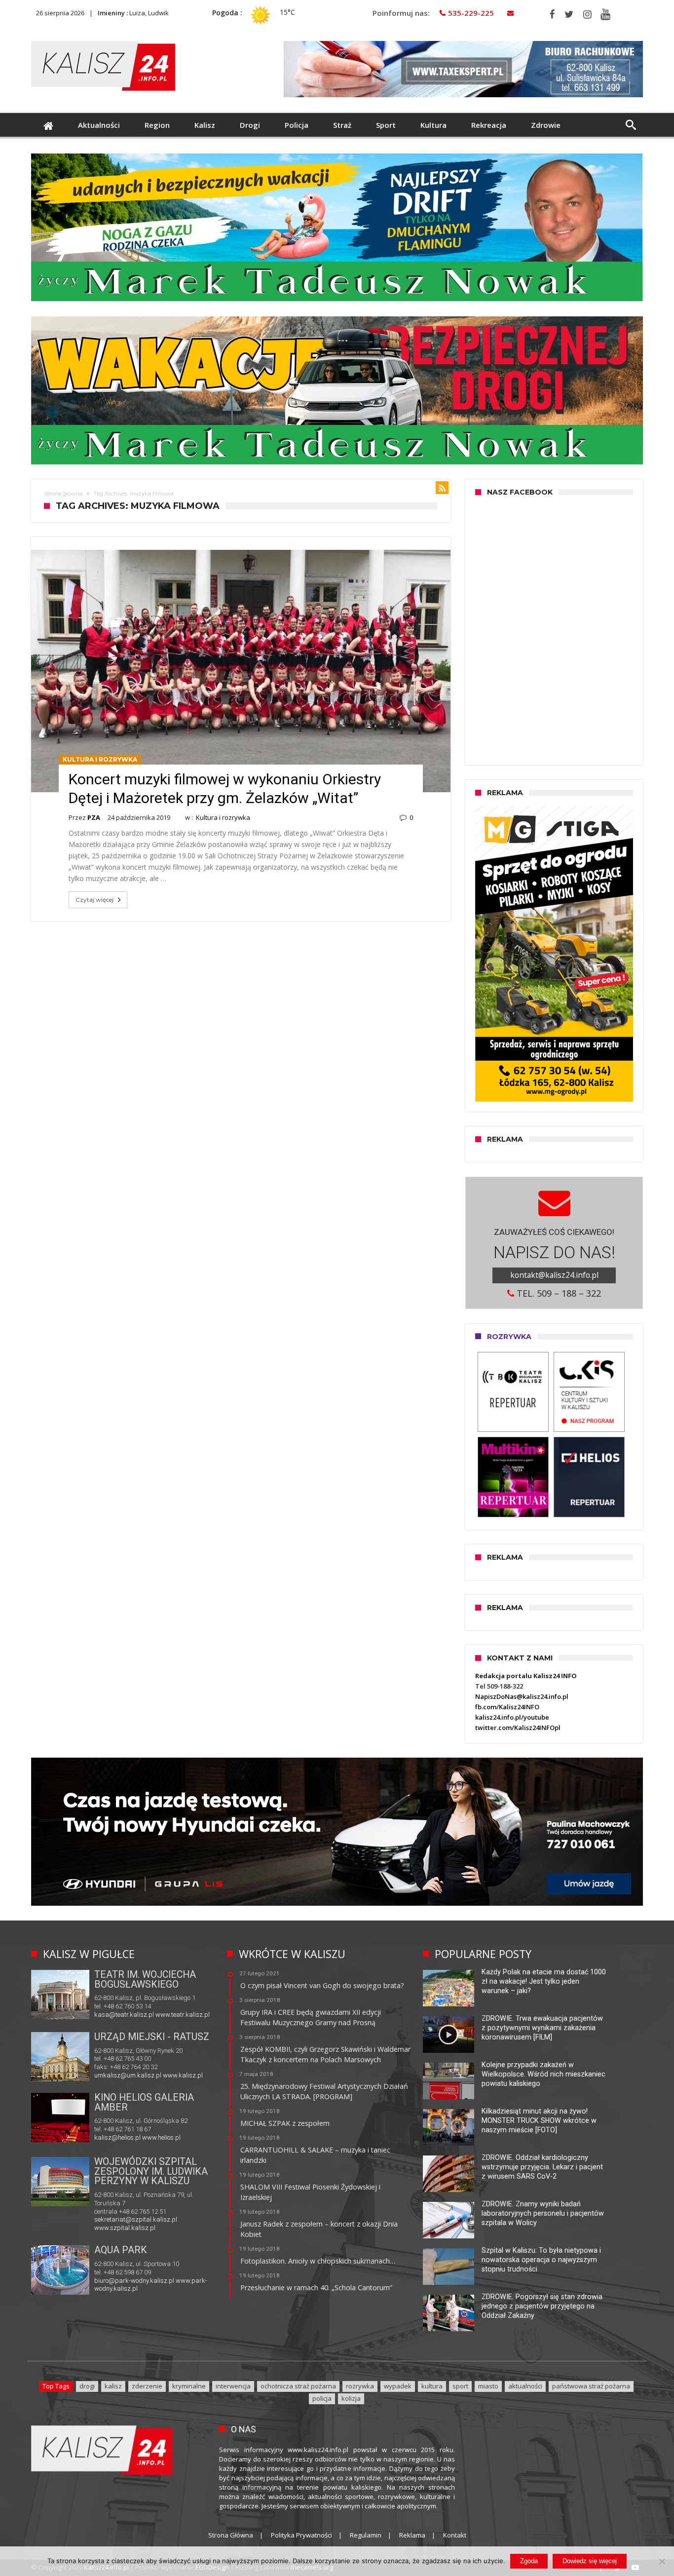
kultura (432, 2386)
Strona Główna (231, 2535)
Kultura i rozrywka (100, 759)
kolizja (351, 2398)
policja (322, 2398)
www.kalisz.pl (183, 2075)
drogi (87, 2386)
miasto (488, 2386)
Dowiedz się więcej (590, 2561)
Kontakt (455, 2535)
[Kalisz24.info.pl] (103, 41)
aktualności (525, 2386)
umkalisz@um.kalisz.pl (129, 2075)
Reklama (412, 2535)
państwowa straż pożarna (591, 2386)
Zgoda (529, 2561)
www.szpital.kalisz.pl (125, 2228)
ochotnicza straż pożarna (298, 2386)
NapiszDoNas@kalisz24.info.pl (522, 1696)
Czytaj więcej (94, 900)
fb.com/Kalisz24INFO (507, 1707)
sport (460, 2386)
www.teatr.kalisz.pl (183, 2015)
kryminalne (189, 2386)
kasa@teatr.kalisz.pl (124, 2015)
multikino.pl (110, 2137)
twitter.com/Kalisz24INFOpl (518, 1728)
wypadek (398, 2386)
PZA (94, 817)
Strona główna (63, 494)
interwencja (233, 2386)
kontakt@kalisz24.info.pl (554, 1275)
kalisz (113, 2386)
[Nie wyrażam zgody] (662, 2561)
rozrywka (360, 2386)
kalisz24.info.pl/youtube (512, 1717)
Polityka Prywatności (301, 2535)
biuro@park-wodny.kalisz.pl (134, 2281)
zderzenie (147, 2386)
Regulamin (366, 2535)
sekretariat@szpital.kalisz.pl (136, 2219)
